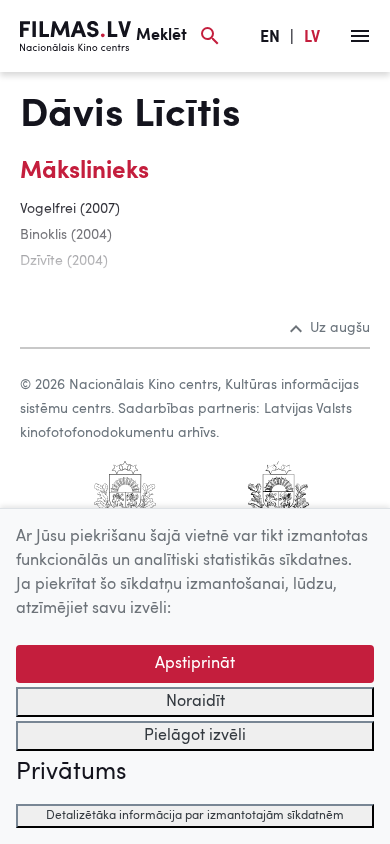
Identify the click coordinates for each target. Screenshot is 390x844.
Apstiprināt (195, 664)
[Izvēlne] (360, 36)
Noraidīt (195, 702)
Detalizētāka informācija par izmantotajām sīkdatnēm (195, 816)
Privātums (71, 773)
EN (270, 38)
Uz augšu (340, 328)
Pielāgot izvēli (195, 736)
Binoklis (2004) (66, 235)
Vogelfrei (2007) (70, 209)
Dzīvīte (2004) (64, 261)
